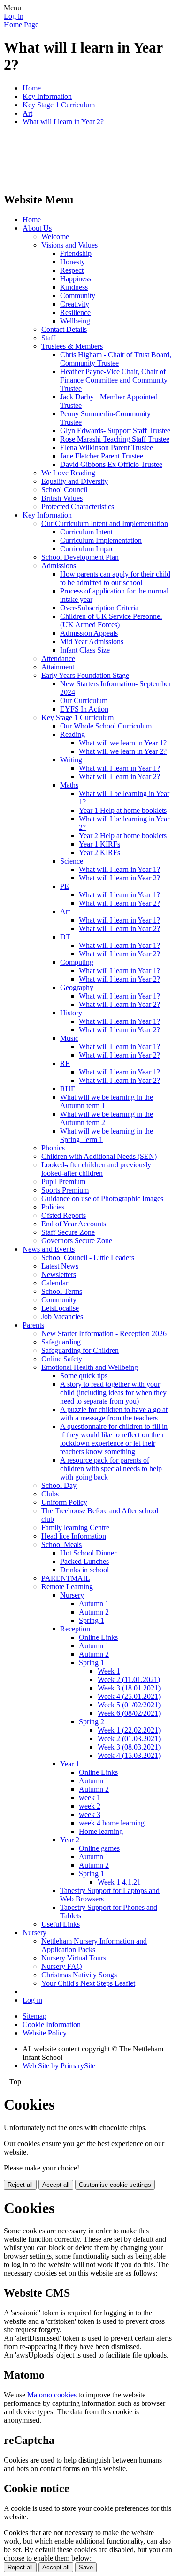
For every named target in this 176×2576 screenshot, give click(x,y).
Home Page (21, 25)
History (71, 1013)
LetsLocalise (60, 1308)
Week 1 (109, 1671)
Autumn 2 (94, 1612)
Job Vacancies (62, 1317)
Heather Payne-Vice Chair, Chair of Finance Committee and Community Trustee (114, 380)
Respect (72, 270)
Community (78, 296)
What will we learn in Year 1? (123, 743)
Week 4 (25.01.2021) (129, 1696)
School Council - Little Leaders (88, 1258)
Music (69, 1038)
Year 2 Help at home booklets (123, 836)
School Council (64, 490)
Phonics (53, 1148)
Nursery (72, 1595)
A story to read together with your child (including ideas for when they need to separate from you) (113, 1393)
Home (32, 88)
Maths (69, 785)
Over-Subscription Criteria (99, 608)
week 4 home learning (112, 1823)
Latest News (60, 1266)
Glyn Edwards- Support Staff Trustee (115, 431)
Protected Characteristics (78, 507)
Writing (71, 760)
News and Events (49, 1249)
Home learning (101, 1831)
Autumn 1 (94, 1603)
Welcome (55, 237)
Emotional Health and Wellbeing (90, 1367)
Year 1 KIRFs (99, 844)
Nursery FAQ (62, 1966)
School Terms (62, 1291)
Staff (48, 338)
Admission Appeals (89, 633)
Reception (75, 1629)
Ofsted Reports (64, 1215)
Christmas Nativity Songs (79, 1975)
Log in (14, 16)
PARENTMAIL (66, 1578)
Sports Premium (65, 1190)
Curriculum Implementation (101, 540)
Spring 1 (92, 1620)
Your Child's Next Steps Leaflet (88, 1983)
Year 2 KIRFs (99, 852)
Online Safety (62, 1359)
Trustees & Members (72, 346)
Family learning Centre (75, 1528)
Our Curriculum (84, 701)
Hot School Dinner (88, 1553)
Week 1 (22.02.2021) (129, 1730)
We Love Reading (68, 473)
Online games (99, 1848)
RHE (68, 1089)
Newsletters (59, 1274)
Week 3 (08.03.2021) (129, 1747)
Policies (53, 1207)
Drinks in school (84, 1570)
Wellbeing (75, 321)
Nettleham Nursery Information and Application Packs (94, 1945)
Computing (77, 962)
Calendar (55, 1283)
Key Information (47, 96)
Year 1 (70, 1764)
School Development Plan (80, 557)
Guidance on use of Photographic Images (102, 1198)
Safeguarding (61, 1342)
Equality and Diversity (75, 481)
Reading (73, 734)
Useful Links (61, 1924)
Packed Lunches (84, 1561)
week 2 (90, 1806)
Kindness (74, 287)
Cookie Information (52, 2024)
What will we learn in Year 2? (123, 751)
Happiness (76, 279)
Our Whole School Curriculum (106, 726)
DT (65, 937)
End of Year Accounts (74, 1224)
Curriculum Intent (86, 532)
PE (65, 886)
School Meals (61, 1544)
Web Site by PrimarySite (59, 2066)
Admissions (59, 566)
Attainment (58, 667)
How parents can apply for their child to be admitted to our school (115, 578)
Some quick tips (84, 1376)
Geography (77, 988)
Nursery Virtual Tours (74, 1958)
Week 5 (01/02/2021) (129, 1705)
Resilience (75, 312)
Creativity (75, 304)
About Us (37, 228)
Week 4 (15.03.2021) (129, 1755)
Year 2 (70, 1840)
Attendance (58, 658)
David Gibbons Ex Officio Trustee (111, 464)
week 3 (90, 1814)
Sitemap (34, 2016)
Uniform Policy (64, 1502)
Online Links (98, 1637)
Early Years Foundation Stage (85, 675)
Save (86, 2567)
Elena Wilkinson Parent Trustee (107, 447)
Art (27, 113)
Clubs (50, 1494)
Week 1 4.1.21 (119, 1882)
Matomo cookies (52, 2395)
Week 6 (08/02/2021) (129, 1713)
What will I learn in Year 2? (63, 122)
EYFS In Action (84, 709)
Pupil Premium (63, 1182)
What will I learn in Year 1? (119, 768)
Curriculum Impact (88, 549)
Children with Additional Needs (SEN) (99, 1156)
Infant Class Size (85, 650)
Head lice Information (74, 1536)
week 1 (90, 1798)
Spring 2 (92, 1722)
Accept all (56, 2185)
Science (72, 861)
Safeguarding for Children (80, 1350)
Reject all (20, 2185)
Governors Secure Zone (77, 1241)
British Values (62, 498)
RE (65, 1063)
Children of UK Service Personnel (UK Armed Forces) (111, 620)
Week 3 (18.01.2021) (129, 1688)
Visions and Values (69, 245)
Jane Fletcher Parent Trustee (102, 456)
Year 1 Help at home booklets (123, 810)
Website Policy (45, 2033)
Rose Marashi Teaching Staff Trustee (115, 439)
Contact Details (64, 329)
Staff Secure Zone (68, 1232)
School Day (59, 1485)
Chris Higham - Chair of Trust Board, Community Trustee (116, 359)
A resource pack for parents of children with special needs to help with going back (111, 1468)
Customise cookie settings (115, 2185)
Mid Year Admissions (92, 642)
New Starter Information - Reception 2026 (104, 1333)
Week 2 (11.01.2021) (129, 1679)
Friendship (76, 253)
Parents (33, 1325)
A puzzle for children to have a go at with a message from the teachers (114, 1414)
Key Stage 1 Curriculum (59, 105)
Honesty (73, 262)
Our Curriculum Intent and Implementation (105, 523)
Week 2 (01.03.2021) (129, 1739)
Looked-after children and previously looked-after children (96, 1169)
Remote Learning (67, 1587)
